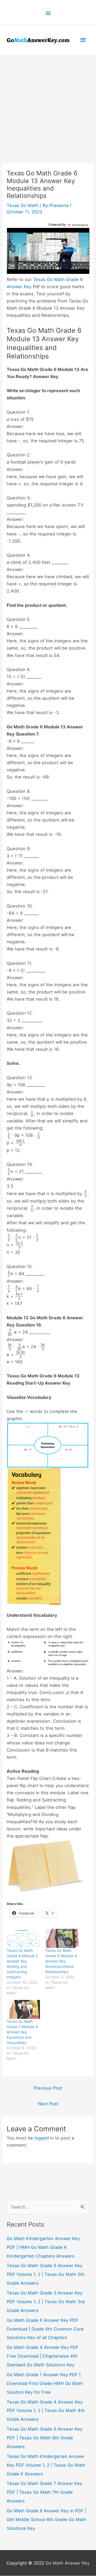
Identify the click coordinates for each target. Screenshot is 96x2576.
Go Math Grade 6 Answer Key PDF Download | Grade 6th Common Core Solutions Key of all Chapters (45, 2329)
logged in (44, 2138)
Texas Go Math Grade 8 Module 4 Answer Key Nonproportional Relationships (61, 1961)
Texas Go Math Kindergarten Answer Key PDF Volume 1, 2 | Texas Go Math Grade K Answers (46, 2465)
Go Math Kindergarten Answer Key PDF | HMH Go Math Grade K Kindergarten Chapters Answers (43, 2247)
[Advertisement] (48, 106)
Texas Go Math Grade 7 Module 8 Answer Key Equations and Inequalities (22, 2032)
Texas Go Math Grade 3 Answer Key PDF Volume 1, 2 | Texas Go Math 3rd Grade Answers (46, 2302)
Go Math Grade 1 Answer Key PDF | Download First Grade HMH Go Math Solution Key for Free (45, 2384)
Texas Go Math (23, 205)
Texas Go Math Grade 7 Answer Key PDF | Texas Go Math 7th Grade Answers (44, 2492)
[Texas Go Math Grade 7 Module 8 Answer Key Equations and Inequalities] (23, 2010)
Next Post (48, 2104)
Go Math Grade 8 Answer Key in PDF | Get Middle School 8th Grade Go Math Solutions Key (47, 2520)
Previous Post (48, 2088)
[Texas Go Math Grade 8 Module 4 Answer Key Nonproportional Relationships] (62, 1939)
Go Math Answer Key (68, 2563)
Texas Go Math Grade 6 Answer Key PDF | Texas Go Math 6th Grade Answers (45, 2438)
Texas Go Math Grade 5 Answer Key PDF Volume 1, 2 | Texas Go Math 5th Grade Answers (46, 2275)
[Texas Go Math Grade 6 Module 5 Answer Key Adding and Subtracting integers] (23, 1939)
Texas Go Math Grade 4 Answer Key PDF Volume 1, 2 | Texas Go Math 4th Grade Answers (46, 2411)
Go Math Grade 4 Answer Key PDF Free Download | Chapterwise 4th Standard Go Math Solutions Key (43, 2356)
